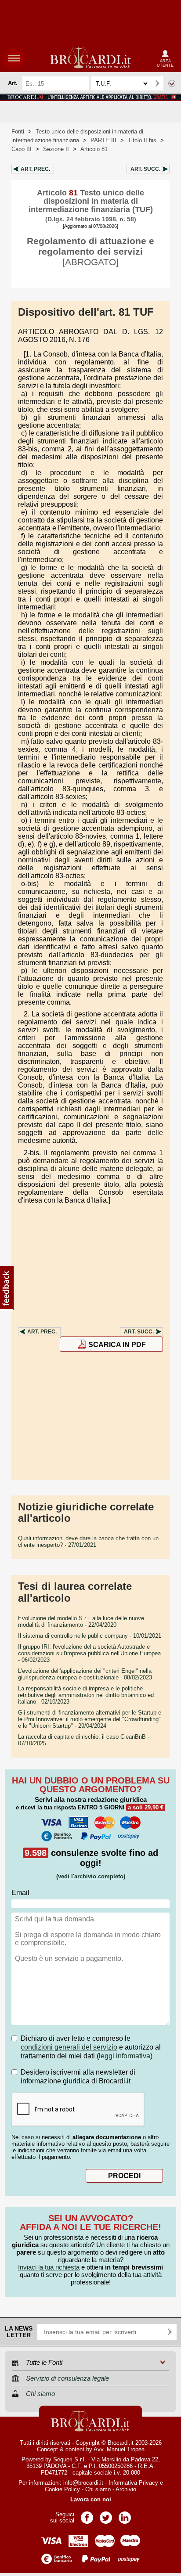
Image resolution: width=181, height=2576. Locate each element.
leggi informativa (125, 2056)
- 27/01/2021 (88, 1542)
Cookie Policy (62, 2489)
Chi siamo (98, 2489)
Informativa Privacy (133, 2483)
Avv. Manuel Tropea (119, 2449)
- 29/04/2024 (90, 1719)
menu (14, 58)
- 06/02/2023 (89, 1653)
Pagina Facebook (87, 2515)
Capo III (22, 149)
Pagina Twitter (106, 2515)
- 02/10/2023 (86, 1695)
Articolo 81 (94, 149)
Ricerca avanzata (172, 83)
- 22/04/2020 (81, 1621)
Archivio (126, 2489)
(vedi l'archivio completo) (91, 1876)
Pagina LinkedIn (125, 2515)
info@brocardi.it (83, 2483)
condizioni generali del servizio (69, 2047)
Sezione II (56, 149)
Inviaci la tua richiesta (49, 2267)
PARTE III (103, 140)
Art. (35, 169)
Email (20, 1893)
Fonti (18, 132)
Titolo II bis (142, 140)
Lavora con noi (91, 2499)
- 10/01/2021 (90, 1636)
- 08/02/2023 (85, 1674)
